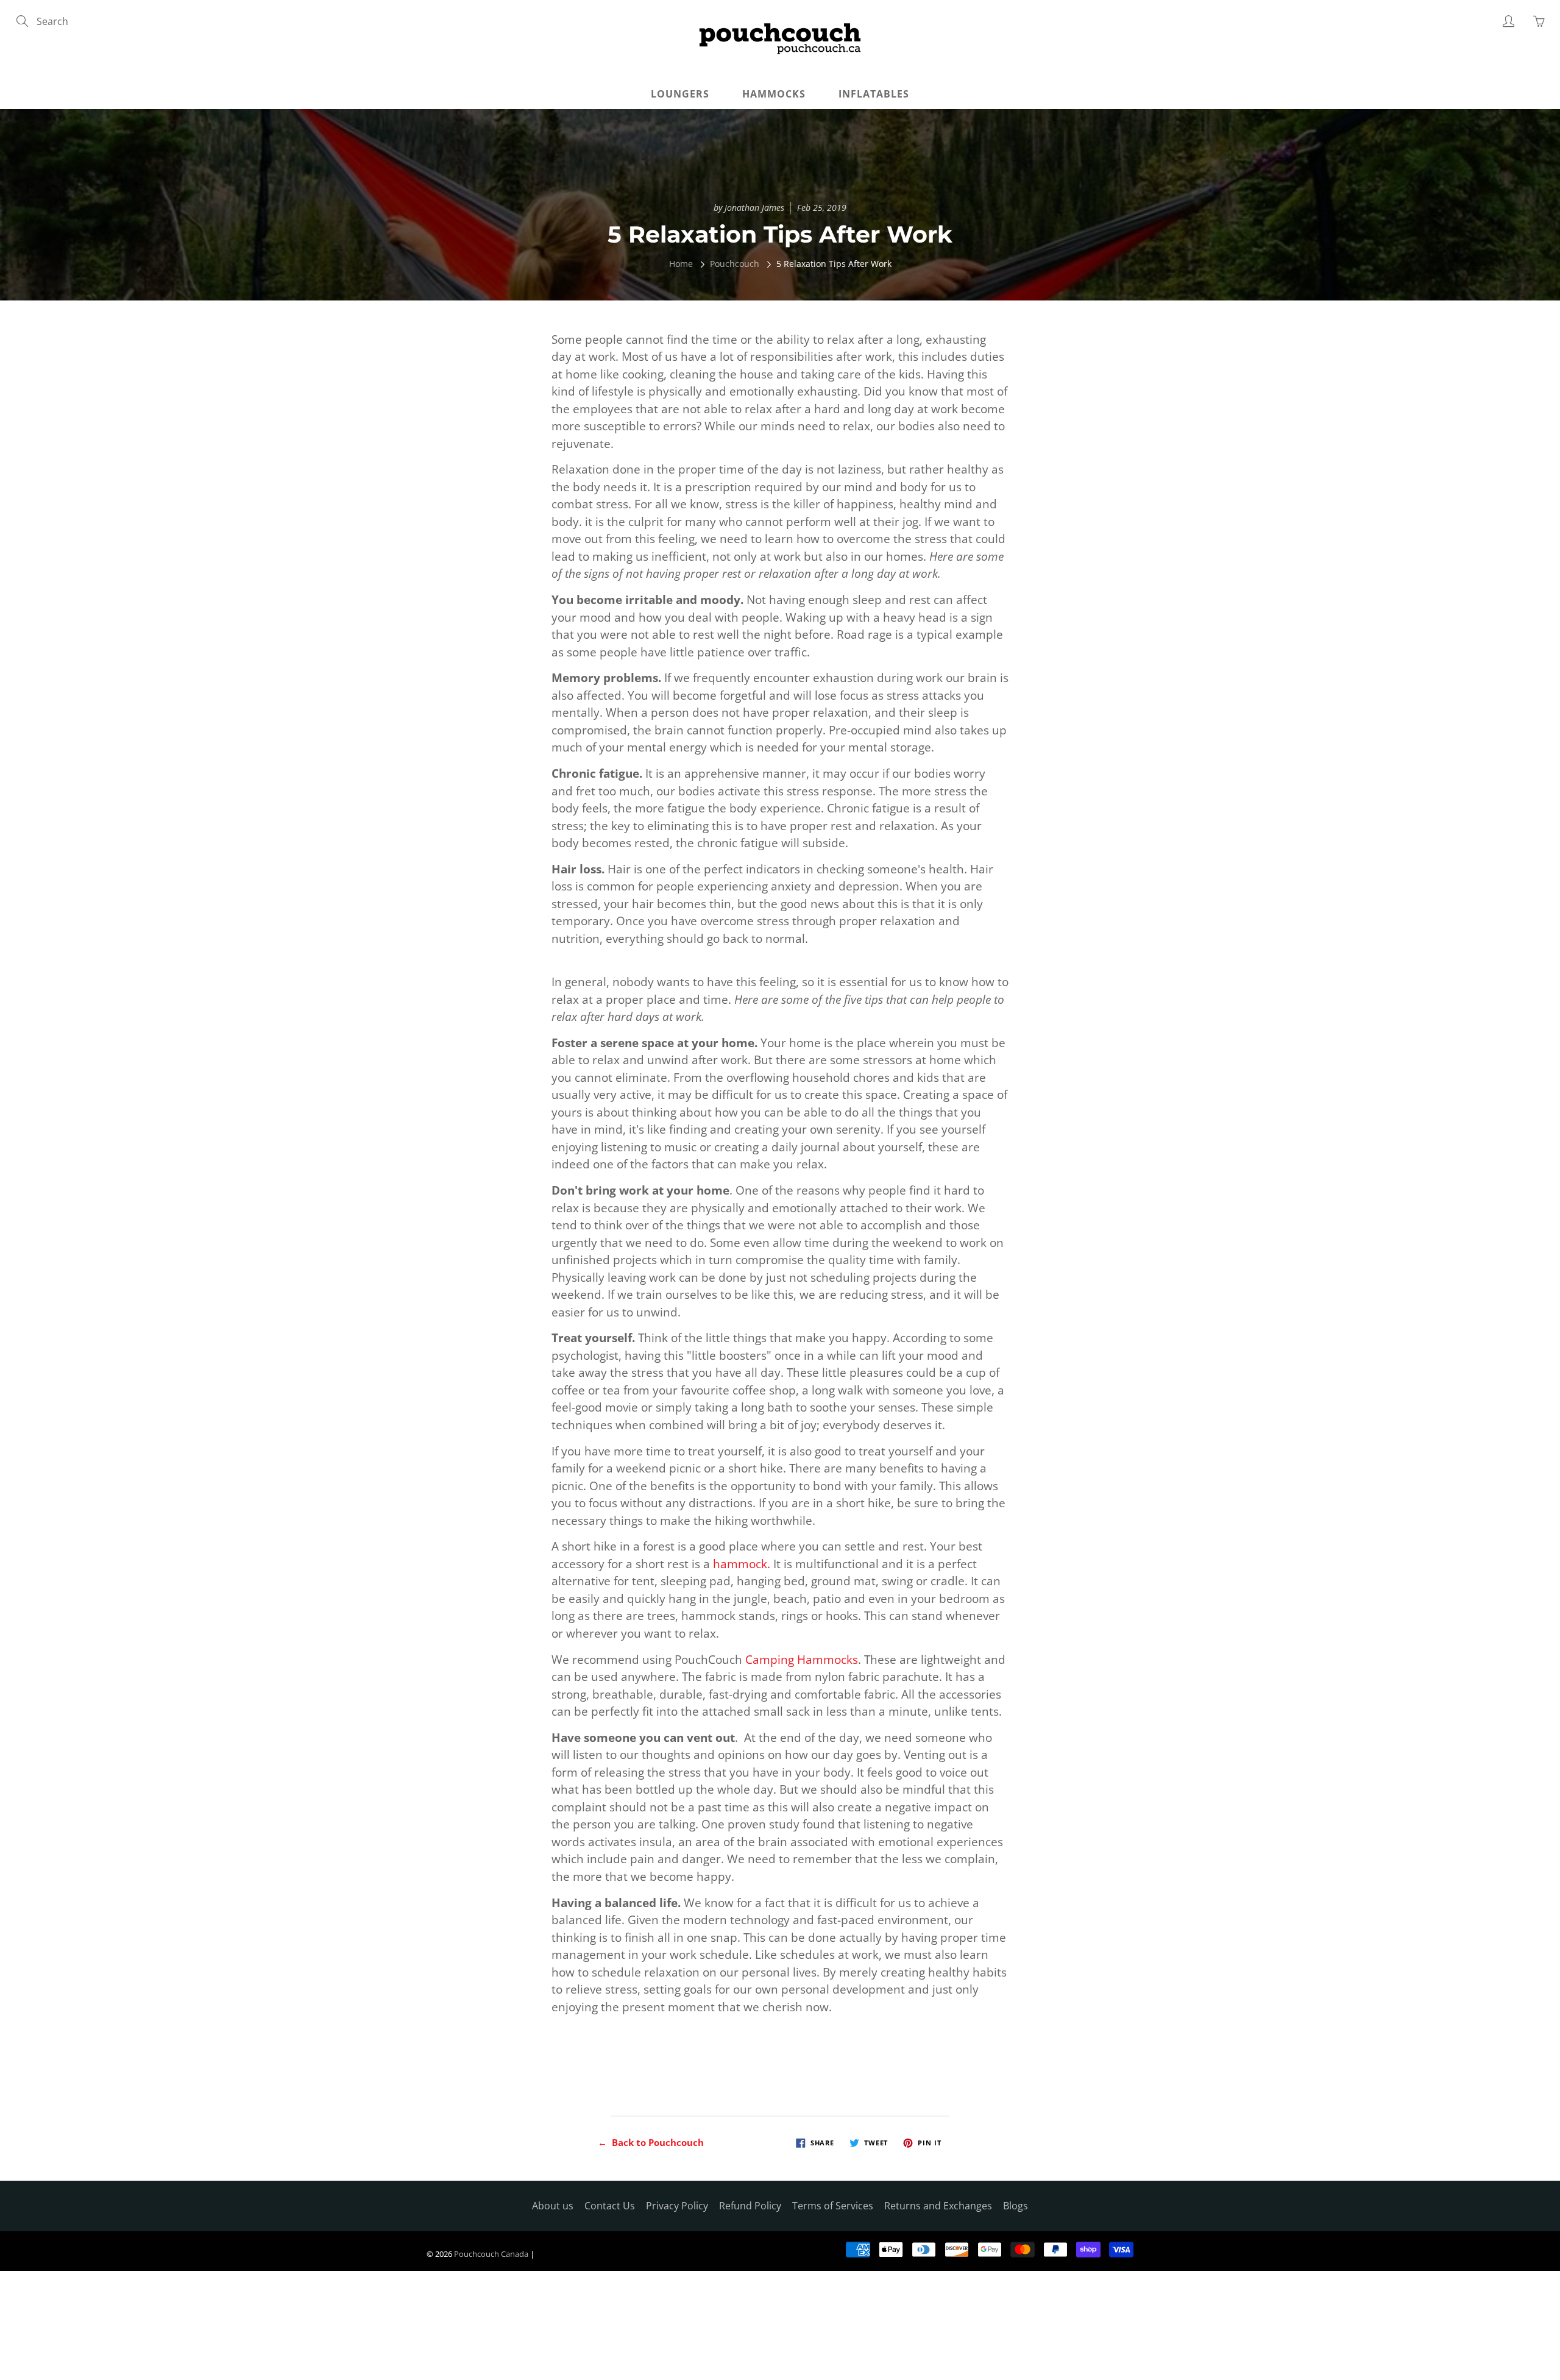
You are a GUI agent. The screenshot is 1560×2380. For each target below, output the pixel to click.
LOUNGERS (680, 94)
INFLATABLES (874, 94)
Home (681, 264)
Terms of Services (833, 2206)
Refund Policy (750, 2206)
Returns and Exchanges (938, 2206)
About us (553, 2206)
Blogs (1016, 2206)
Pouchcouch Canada (491, 2254)
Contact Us (610, 2206)
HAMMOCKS (774, 94)
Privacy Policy (677, 2206)
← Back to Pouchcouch (651, 2142)
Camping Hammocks (802, 1660)
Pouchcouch (735, 264)
